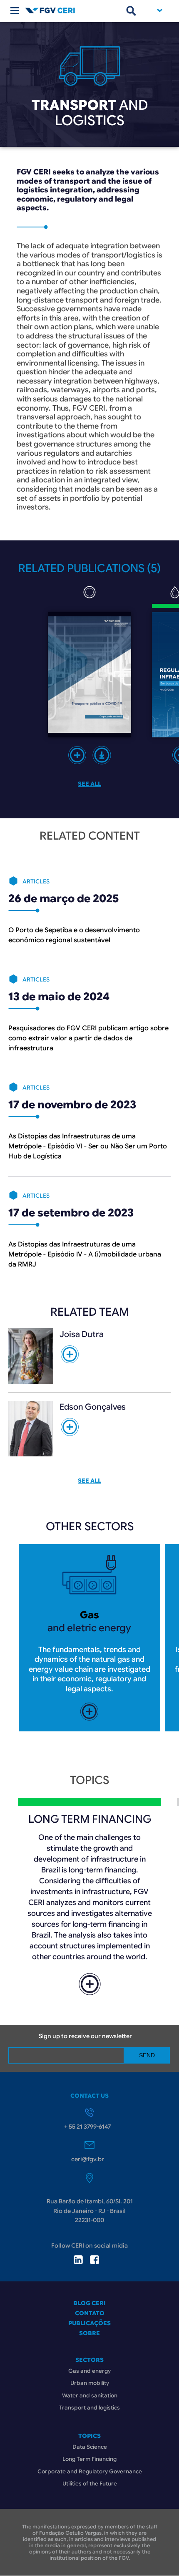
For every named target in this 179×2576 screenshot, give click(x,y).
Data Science (90, 2447)
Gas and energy (89, 2371)
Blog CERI (89, 2303)
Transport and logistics (89, 2408)
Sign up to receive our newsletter (85, 2036)
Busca (131, 11)
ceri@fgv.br (88, 2159)
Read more (77, 755)
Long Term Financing (89, 2459)
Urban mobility (90, 2383)
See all (89, 784)
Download (102, 755)
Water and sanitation (90, 2396)
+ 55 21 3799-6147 (87, 2127)
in (78, 2260)
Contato (90, 2313)
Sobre (89, 2333)
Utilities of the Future (90, 2484)
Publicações (89, 2323)
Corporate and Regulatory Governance (90, 2471)
